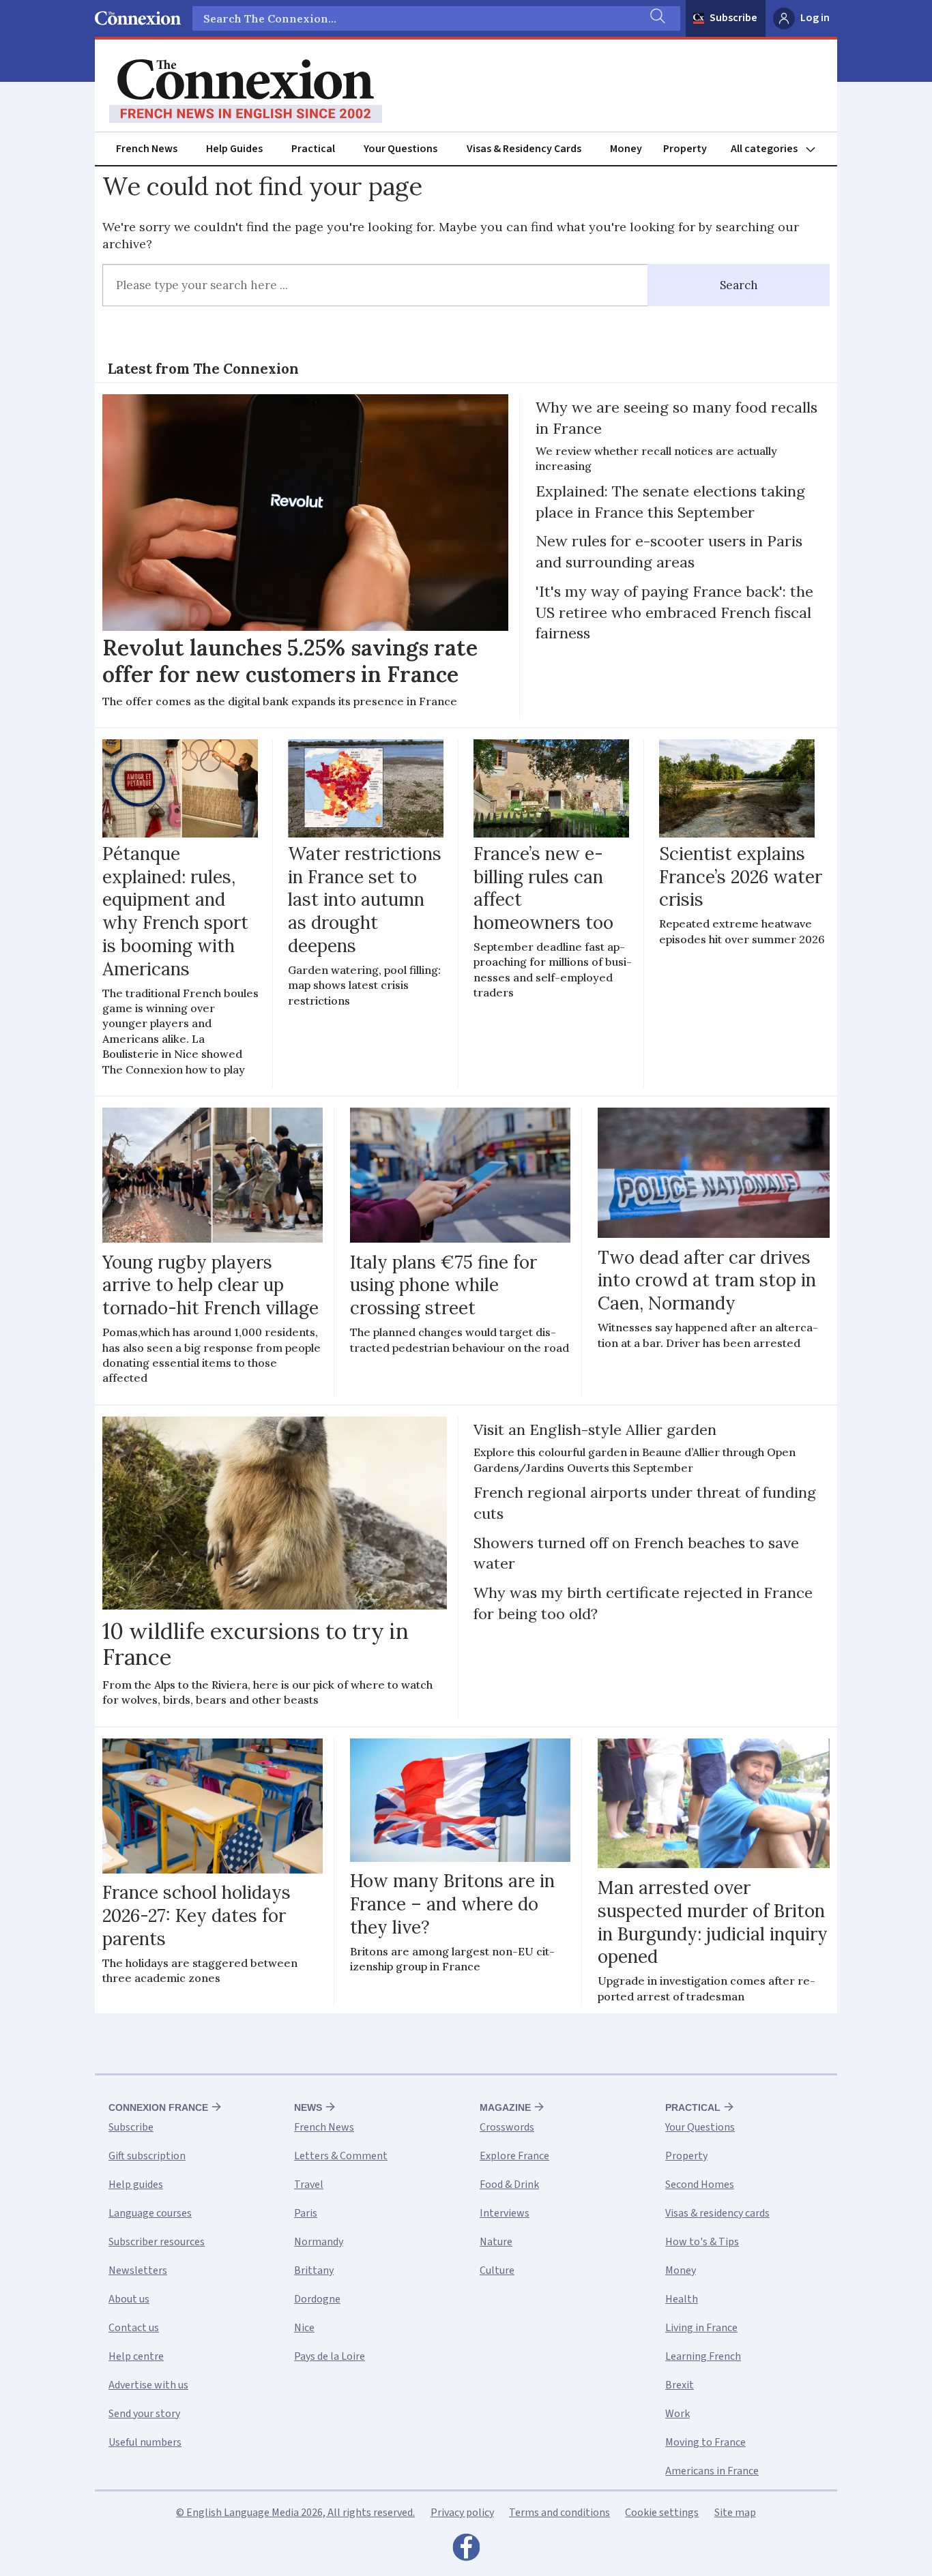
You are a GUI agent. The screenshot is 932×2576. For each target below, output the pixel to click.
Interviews (505, 2213)
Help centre (136, 2356)
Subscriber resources (157, 2242)
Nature (496, 2242)
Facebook (466, 2551)
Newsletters (138, 2270)
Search (739, 285)
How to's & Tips (702, 2242)
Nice (304, 2328)
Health (682, 2299)
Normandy (319, 2242)
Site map (735, 2513)
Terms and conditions (559, 2513)
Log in (815, 18)
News (308, 2107)
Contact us (134, 2328)
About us (129, 2299)
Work (678, 2414)
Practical (313, 149)
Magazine (505, 2107)
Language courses (150, 2213)
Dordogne (317, 2299)
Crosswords (507, 2127)
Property (685, 149)
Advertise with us (148, 2385)
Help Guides (234, 149)
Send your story (144, 2414)
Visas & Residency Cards (524, 149)
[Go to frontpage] (246, 91)
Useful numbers (145, 2442)
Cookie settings (662, 2513)
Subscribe (733, 18)
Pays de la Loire (330, 2356)
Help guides (136, 2185)
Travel (309, 2185)
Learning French (703, 2356)
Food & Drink (509, 2185)
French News (147, 149)
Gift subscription (147, 2156)
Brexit (680, 2385)
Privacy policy (462, 2513)
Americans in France (712, 2471)
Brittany (314, 2270)
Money (626, 149)
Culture (497, 2270)
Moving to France (705, 2442)
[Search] (656, 18)
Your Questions (401, 149)
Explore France (514, 2156)
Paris (306, 2213)
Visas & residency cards (717, 2213)
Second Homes (700, 2185)
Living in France (701, 2328)
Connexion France (158, 2107)
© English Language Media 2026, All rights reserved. (295, 2513)
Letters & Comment (341, 2156)
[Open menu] (779, 149)
